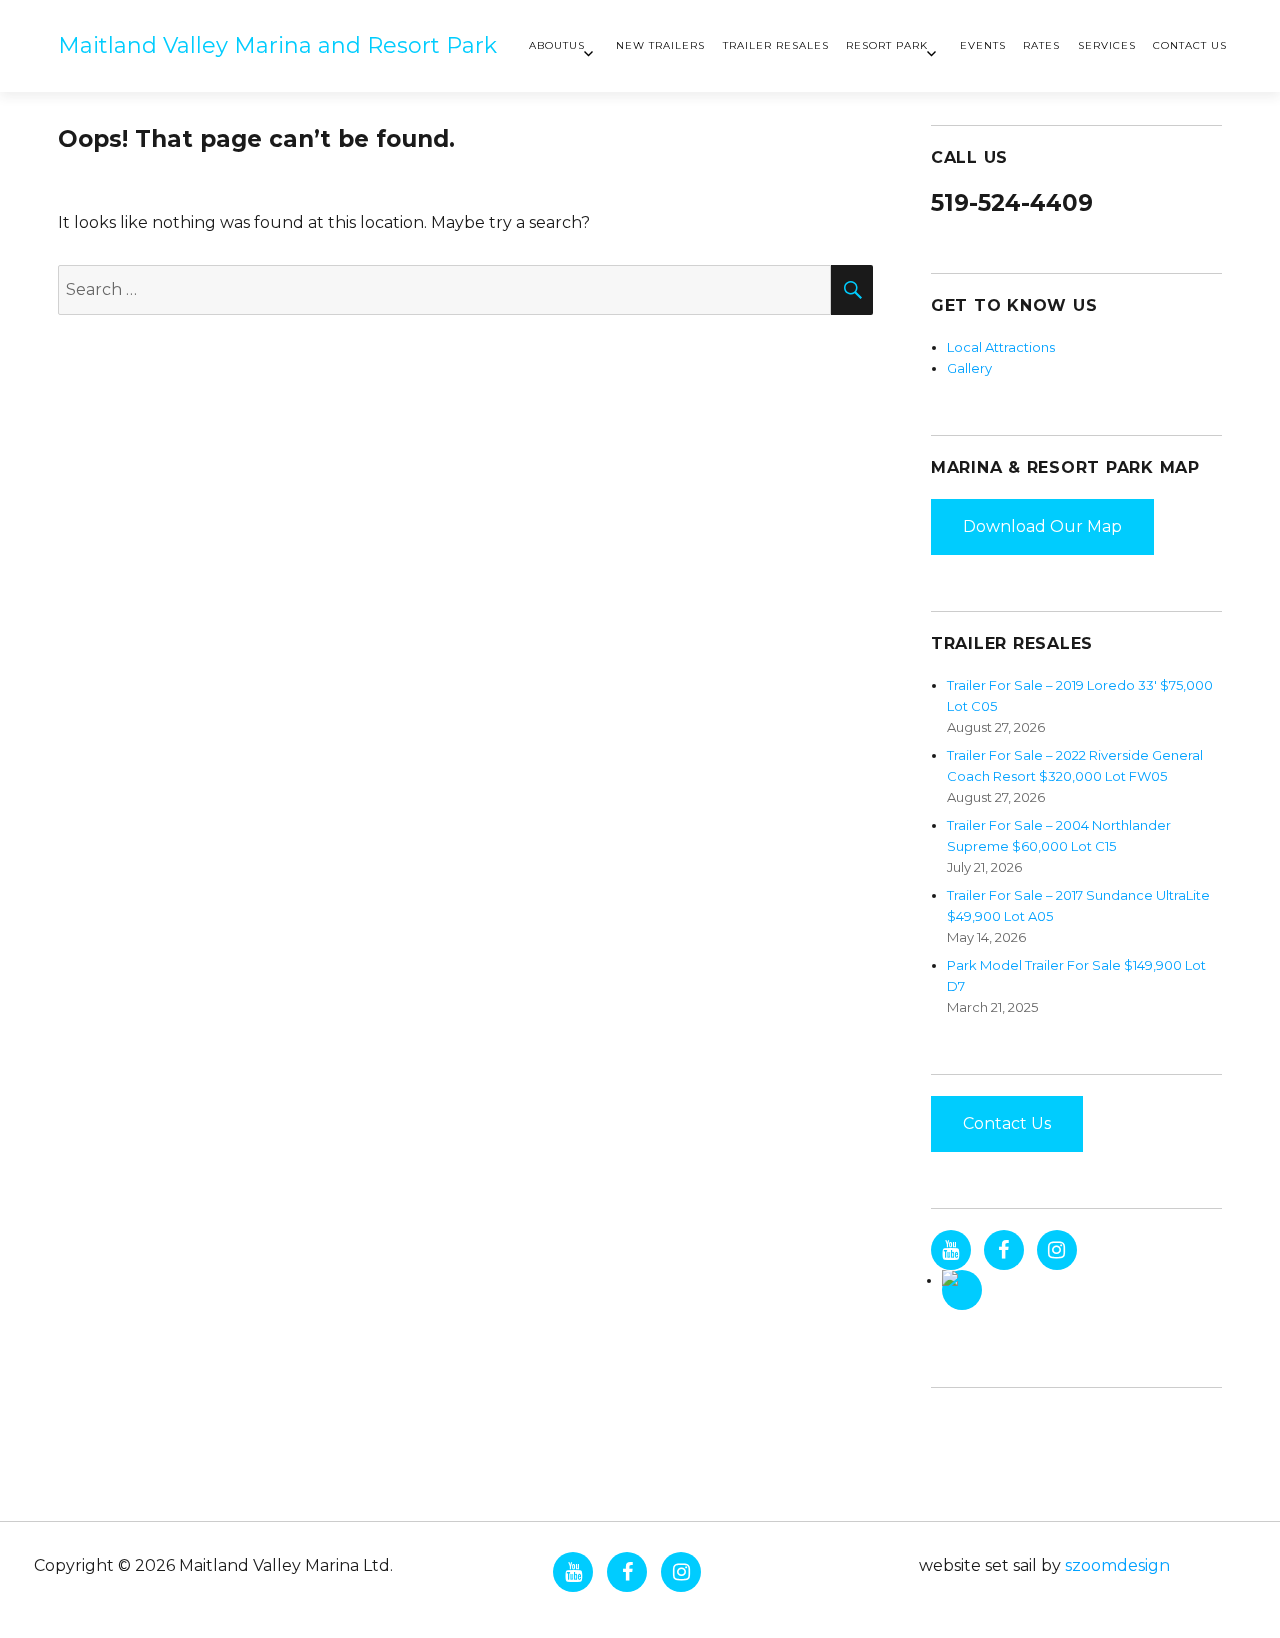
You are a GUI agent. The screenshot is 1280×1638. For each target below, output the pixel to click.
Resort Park (887, 45)
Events (983, 45)
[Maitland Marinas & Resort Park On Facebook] (1004, 1250)
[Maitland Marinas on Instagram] (1057, 1250)
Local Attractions (1001, 347)
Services (1107, 45)
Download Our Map (1042, 526)
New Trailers (660, 45)
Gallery (969, 368)
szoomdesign (1117, 1565)
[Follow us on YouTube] (951, 1250)
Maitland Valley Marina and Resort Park (277, 45)
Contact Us (1190, 45)
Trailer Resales (776, 45)
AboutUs (557, 45)
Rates (1041, 45)
